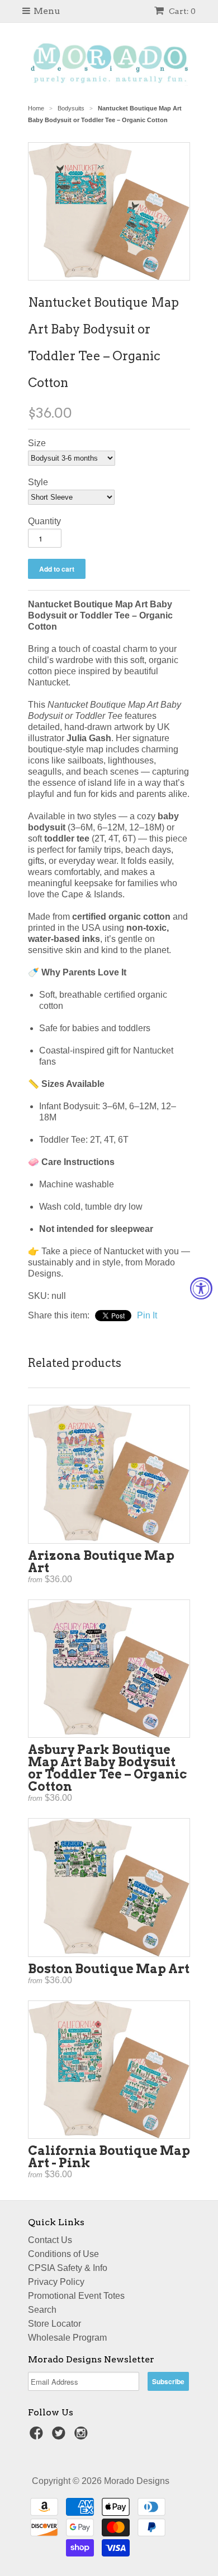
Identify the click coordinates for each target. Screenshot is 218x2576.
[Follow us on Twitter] (60, 2436)
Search (42, 2310)
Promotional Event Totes (76, 2296)
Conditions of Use (63, 2254)
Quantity (44, 521)
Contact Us (50, 2240)
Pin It (147, 1315)
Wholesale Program (67, 2338)
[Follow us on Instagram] (83, 2436)
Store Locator (54, 2324)
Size (37, 443)
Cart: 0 (181, 11)
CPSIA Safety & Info (68, 2268)
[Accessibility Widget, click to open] (201, 1288)
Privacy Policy (56, 2282)
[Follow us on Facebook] (38, 2436)
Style (38, 482)
